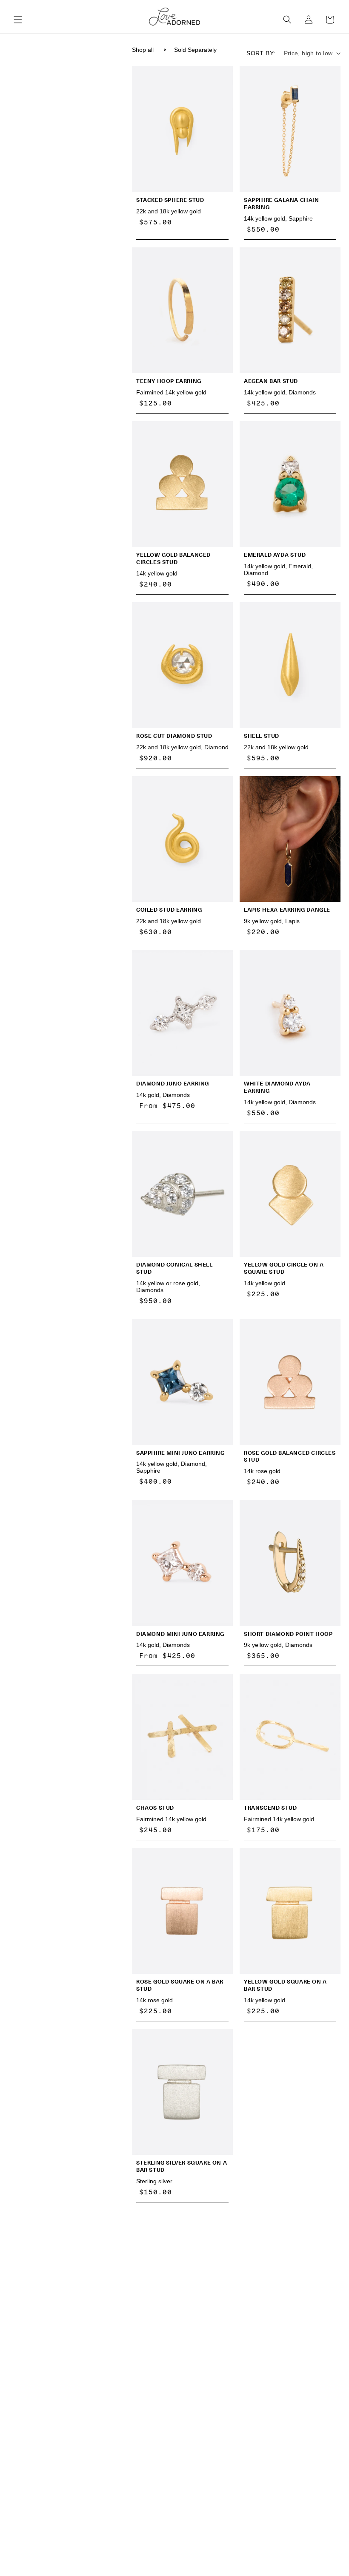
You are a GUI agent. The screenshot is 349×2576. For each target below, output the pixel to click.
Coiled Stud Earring (169, 910)
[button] (18, 20)
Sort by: (261, 53)
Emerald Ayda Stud (275, 555)
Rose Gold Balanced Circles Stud (290, 1457)
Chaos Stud (155, 1808)
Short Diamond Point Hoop (288, 1634)
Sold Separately (195, 50)
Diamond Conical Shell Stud (174, 1268)
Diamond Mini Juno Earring (180, 1634)
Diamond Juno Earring (173, 1084)
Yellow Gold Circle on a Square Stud (284, 1268)
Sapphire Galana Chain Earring (282, 204)
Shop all (143, 50)
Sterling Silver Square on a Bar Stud (182, 2166)
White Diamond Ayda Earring (277, 1087)
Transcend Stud (270, 1808)
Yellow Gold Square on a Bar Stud (285, 1985)
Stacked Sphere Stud (170, 200)
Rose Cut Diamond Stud (174, 736)
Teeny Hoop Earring (169, 381)
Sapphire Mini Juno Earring (180, 1453)
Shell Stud (262, 736)
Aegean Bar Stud (271, 381)
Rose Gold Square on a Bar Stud (180, 1985)
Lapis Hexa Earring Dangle (287, 910)
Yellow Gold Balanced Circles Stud (173, 558)
